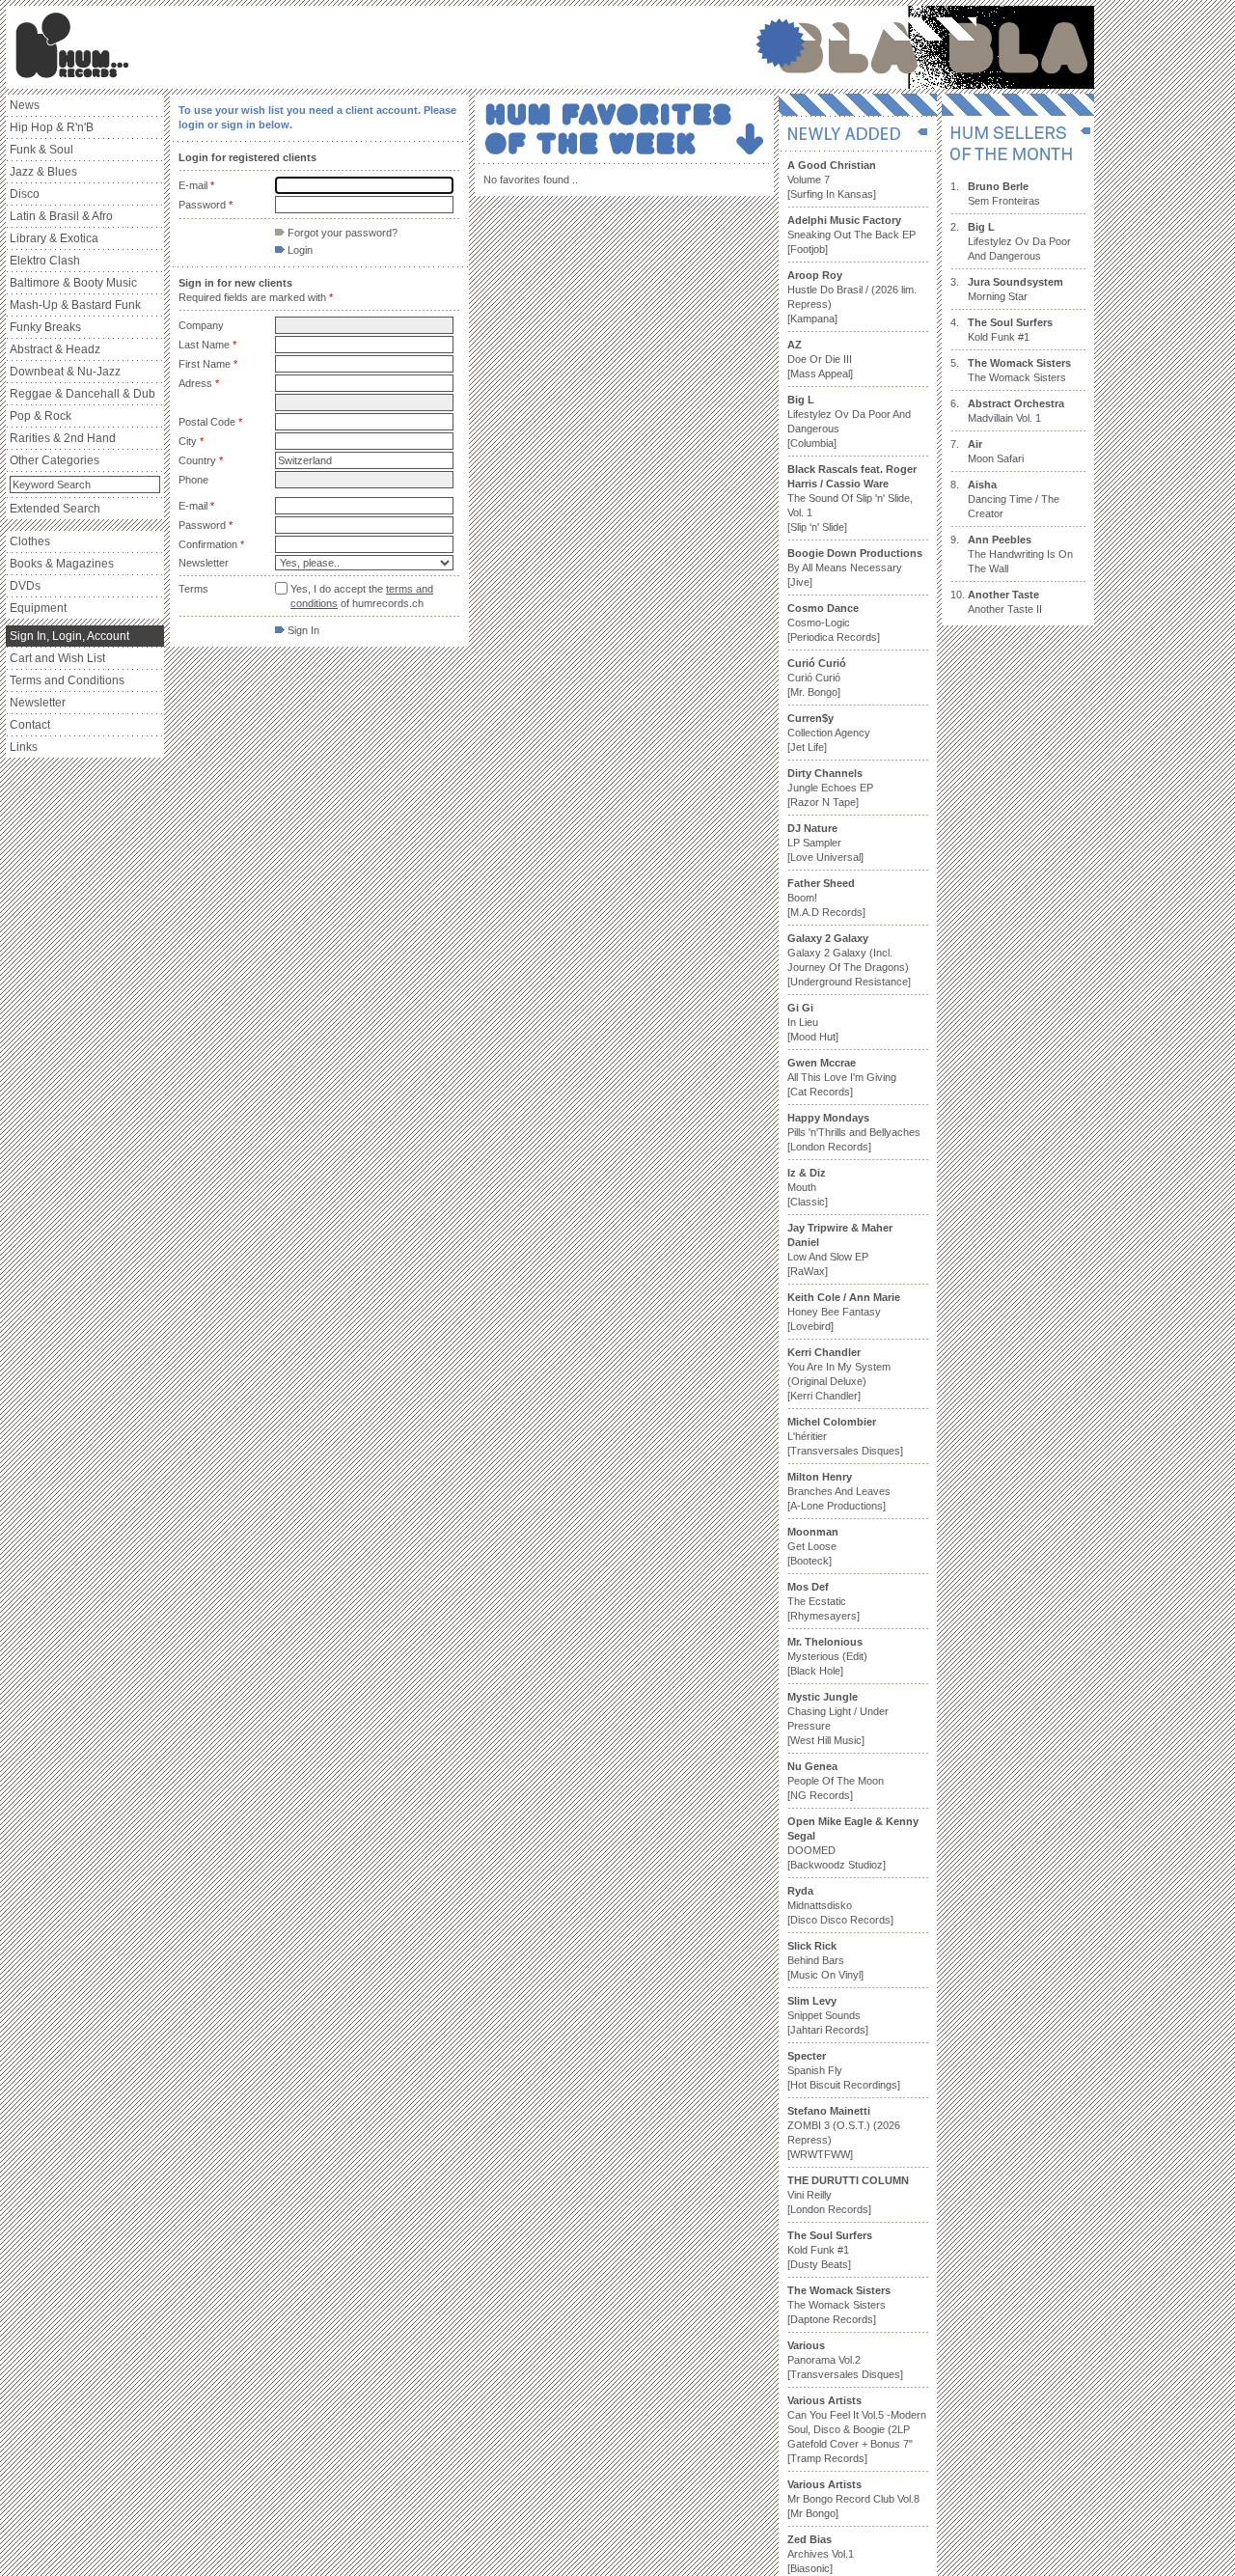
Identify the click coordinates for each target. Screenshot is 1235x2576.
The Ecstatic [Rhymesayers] (823, 1601)
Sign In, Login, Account (69, 636)
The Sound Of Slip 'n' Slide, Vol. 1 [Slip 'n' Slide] (852, 498)
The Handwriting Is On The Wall (1020, 554)
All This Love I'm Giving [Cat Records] (842, 1077)
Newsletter (38, 703)
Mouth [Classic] (808, 1187)
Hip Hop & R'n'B (52, 127)
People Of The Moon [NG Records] (836, 1781)
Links (24, 747)
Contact (30, 725)
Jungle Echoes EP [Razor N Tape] (830, 788)
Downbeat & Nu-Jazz (65, 372)
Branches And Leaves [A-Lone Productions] (839, 1491)
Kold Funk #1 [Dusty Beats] (830, 2250)
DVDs (25, 586)
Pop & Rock (41, 416)
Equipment (38, 608)
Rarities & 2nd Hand (63, 438)
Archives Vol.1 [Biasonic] (821, 2554)
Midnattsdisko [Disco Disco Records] (840, 1905)
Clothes (30, 541)
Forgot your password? (341, 233)
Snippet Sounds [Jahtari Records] (828, 2015)
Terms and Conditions (67, 680)
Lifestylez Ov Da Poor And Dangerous (1019, 241)
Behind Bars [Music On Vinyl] (825, 1960)
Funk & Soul (41, 150)
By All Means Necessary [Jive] (855, 568)
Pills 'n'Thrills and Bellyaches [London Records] (854, 1132)
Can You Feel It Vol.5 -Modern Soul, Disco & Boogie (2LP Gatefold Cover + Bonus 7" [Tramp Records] (857, 2429)
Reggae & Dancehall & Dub (82, 394)
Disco (25, 194)
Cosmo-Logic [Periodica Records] (834, 623)
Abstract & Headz (55, 349)
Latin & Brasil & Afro (61, 216)
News (25, 105)
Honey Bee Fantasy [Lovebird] (844, 1312)
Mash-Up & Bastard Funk (75, 305)
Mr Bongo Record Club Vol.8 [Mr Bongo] (853, 2499)
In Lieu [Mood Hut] (813, 1022)
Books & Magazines (62, 564)
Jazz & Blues (43, 172)
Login (299, 250)
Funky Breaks (45, 327)
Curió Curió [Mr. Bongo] (817, 678)
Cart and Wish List (57, 658)
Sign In (302, 630)
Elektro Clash (45, 261)
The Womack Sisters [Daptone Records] (839, 2305)
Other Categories (55, 460)
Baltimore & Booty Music (73, 283)
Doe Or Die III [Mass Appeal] (820, 359)
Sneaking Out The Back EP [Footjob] (851, 235)
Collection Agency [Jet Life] (829, 733)
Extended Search (55, 509)
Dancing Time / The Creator (1014, 499)
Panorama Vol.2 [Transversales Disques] (845, 2360)
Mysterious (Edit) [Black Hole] (827, 1656)
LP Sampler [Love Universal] (825, 843)
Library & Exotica (54, 238)
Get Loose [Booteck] (813, 1546)
